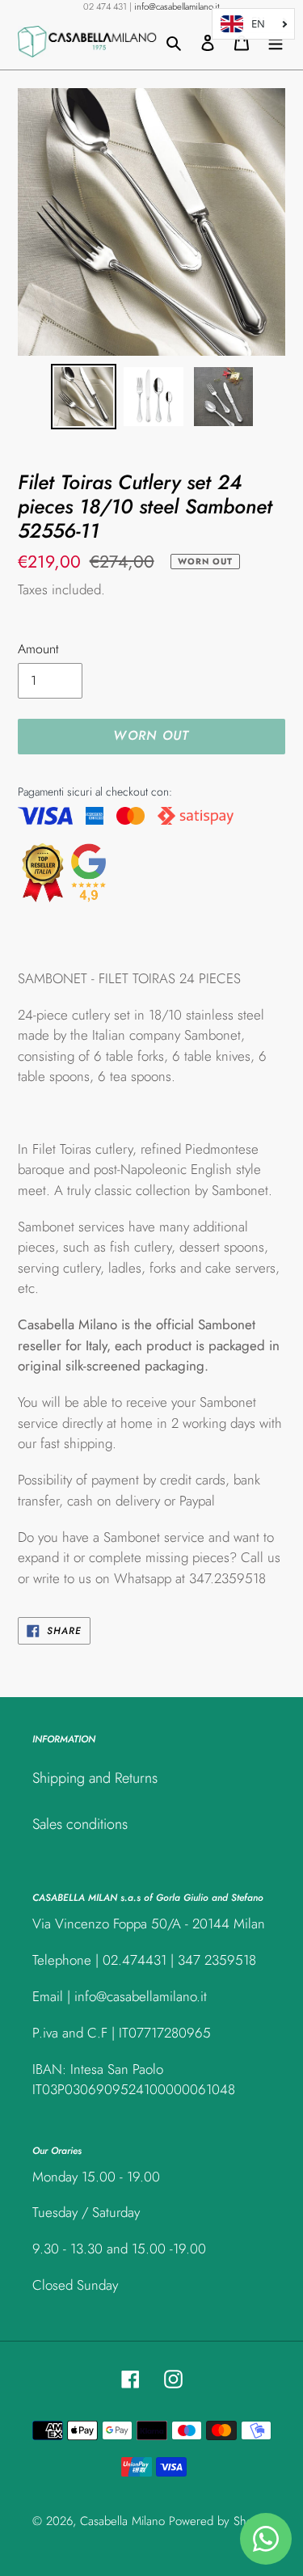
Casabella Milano (122, 2521)
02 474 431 (105, 6)
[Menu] (276, 42)
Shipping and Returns (95, 1778)
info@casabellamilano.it (177, 6)
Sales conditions (80, 1824)
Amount (38, 649)
